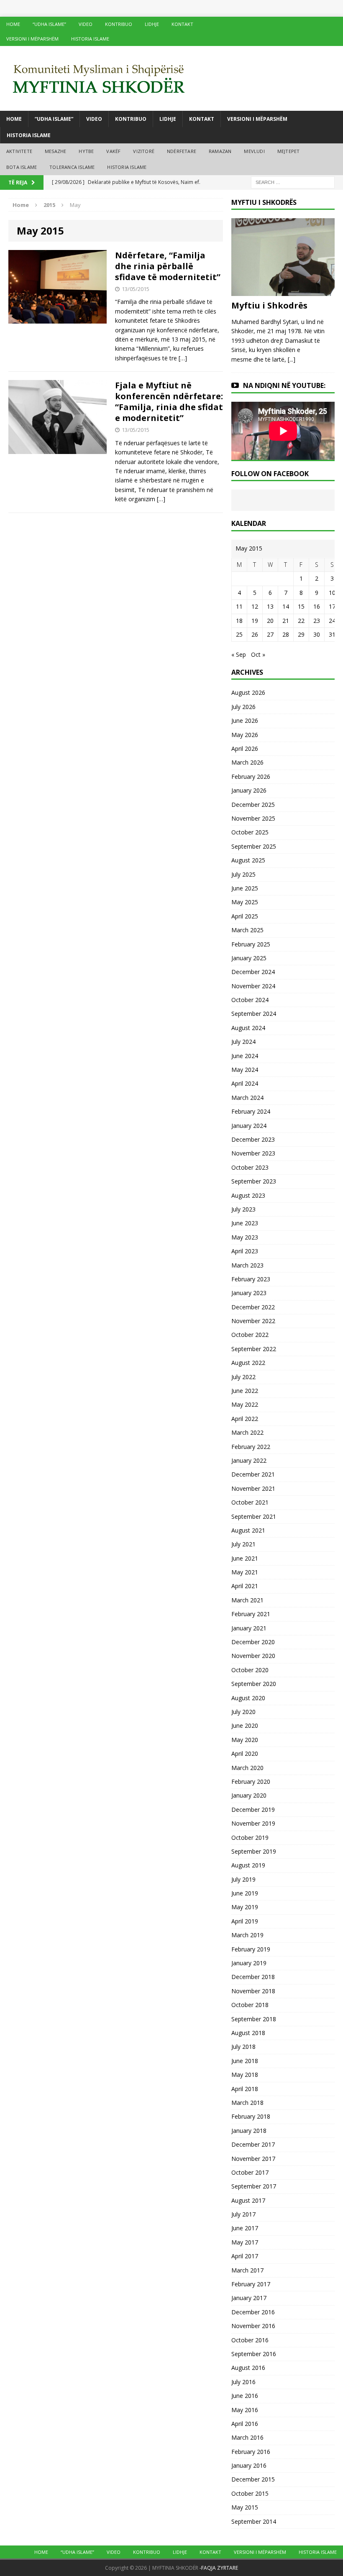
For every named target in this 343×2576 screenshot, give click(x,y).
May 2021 (245, 1572)
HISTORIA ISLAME (90, 39)
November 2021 (253, 1488)
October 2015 (250, 2493)
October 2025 (250, 832)
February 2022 (251, 1447)
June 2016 (245, 2396)
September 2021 (254, 1516)
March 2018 (247, 2103)
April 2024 (245, 1083)
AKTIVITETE (19, 151)
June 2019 (245, 1893)
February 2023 (251, 1279)
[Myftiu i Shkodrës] (283, 291)
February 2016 (251, 2452)
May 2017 (245, 2242)
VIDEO (86, 24)
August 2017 (248, 2200)
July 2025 (243, 874)
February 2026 (251, 777)
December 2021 (253, 1474)
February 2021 (251, 1614)
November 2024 (253, 986)
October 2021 (250, 1502)
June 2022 (245, 1391)
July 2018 (243, 2047)
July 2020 (243, 1712)
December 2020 (253, 1642)
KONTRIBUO (119, 24)
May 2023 (245, 1237)
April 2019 (245, 1921)
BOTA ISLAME (22, 167)
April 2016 (245, 2424)
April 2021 (245, 1586)
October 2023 (250, 1167)
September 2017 (254, 2186)
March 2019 (247, 1935)
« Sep (239, 654)
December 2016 (253, 2312)
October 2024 (250, 1000)
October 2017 (250, 2172)
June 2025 (245, 888)
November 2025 (253, 818)
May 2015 (245, 2507)
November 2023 (253, 1153)
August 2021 (248, 1530)
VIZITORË (144, 151)
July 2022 (243, 1377)
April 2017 (245, 2256)
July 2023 (243, 1209)
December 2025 (253, 805)
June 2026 (245, 721)
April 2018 (245, 2089)
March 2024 (247, 1098)
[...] (292, 359)
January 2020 (249, 1795)
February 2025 (251, 944)
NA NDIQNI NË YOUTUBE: (284, 385)
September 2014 (254, 2521)
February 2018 (251, 2116)
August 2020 (248, 1698)
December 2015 (253, 2479)
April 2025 (245, 916)
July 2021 (243, 1544)
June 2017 (245, 2228)
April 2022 (245, 1419)
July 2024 (243, 1042)
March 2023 (247, 1265)
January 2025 (249, 958)
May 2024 (245, 1070)
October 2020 (250, 1670)
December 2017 (253, 2144)
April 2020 (245, 1753)
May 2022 (245, 1404)
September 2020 (254, 1684)
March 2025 (247, 930)
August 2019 (248, 1865)
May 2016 (245, 2410)
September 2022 (254, 1349)
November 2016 (253, 2326)
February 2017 (251, 2284)
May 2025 (245, 902)
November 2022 (253, 1321)
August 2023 (248, 1195)
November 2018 (253, 1991)
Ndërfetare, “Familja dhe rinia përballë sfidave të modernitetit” (168, 266)
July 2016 (243, 2382)
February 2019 (251, 1949)
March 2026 (247, 762)
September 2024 (254, 1014)
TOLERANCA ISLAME (72, 167)
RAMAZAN (220, 151)
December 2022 (253, 1307)
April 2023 (245, 1251)
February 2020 (251, 1782)
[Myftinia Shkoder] (171, 78)
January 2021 (249, 1628)
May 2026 (245, 735)
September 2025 (254, 846)
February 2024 (251, 1111)
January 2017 (249, 2298)
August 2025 (248, 860)
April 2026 (245, 749)
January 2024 (249, 1126)
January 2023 (249, 1293)
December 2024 (253, 972)
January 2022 (249, 1460)
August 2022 (248, 1363)
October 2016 (250, 2340)
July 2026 (243, 707)
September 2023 (254, 1181)
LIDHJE (152, 24)
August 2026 (248, 692)
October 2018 (250, 2005)
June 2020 (245, 1725)
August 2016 (248, 2368)
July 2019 (243, 1879)
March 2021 (247, 1600)
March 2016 (247, 2437)
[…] (183, 358)
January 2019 (249, 1963)
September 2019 (254, 1851)
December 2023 (253, 1139)
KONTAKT (182, 24)
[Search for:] (293, 182)
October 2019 (250, 1838)
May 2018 (245, 2075)
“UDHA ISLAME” (49, 24)
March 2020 (247, 1768)
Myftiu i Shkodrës (269, 305)
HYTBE (86, 151)
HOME (13, 24)
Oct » (258, 654)
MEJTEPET (289, 151)
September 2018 (254, 2019)
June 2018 (245, 2061)
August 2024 (248, 1028)
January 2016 (249, 2465)
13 (270, 606)
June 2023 (245, 1223)
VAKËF (113, 151)
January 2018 (249, 2131)
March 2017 (247, 2270)
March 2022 (247, 1432)
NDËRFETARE (182, 151)
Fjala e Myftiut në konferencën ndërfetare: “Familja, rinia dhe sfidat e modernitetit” (169, 402)
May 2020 (245, 1740)
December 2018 (253, 1977)
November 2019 (253, 1823)
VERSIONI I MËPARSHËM (32, 39)
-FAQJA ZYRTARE (219, 2568)
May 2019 (245, 1907)
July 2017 (243, 2214)
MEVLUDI (254, 151)
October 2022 (250, 1335)
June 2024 (245, 1056)
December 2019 (253, 1810)
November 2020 (253, 1656)
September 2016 (254, 2354)
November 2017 (253, 2159)
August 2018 (248, 2033)
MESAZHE (55, 151)
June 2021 (245, 1558)
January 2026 (249, 790)
